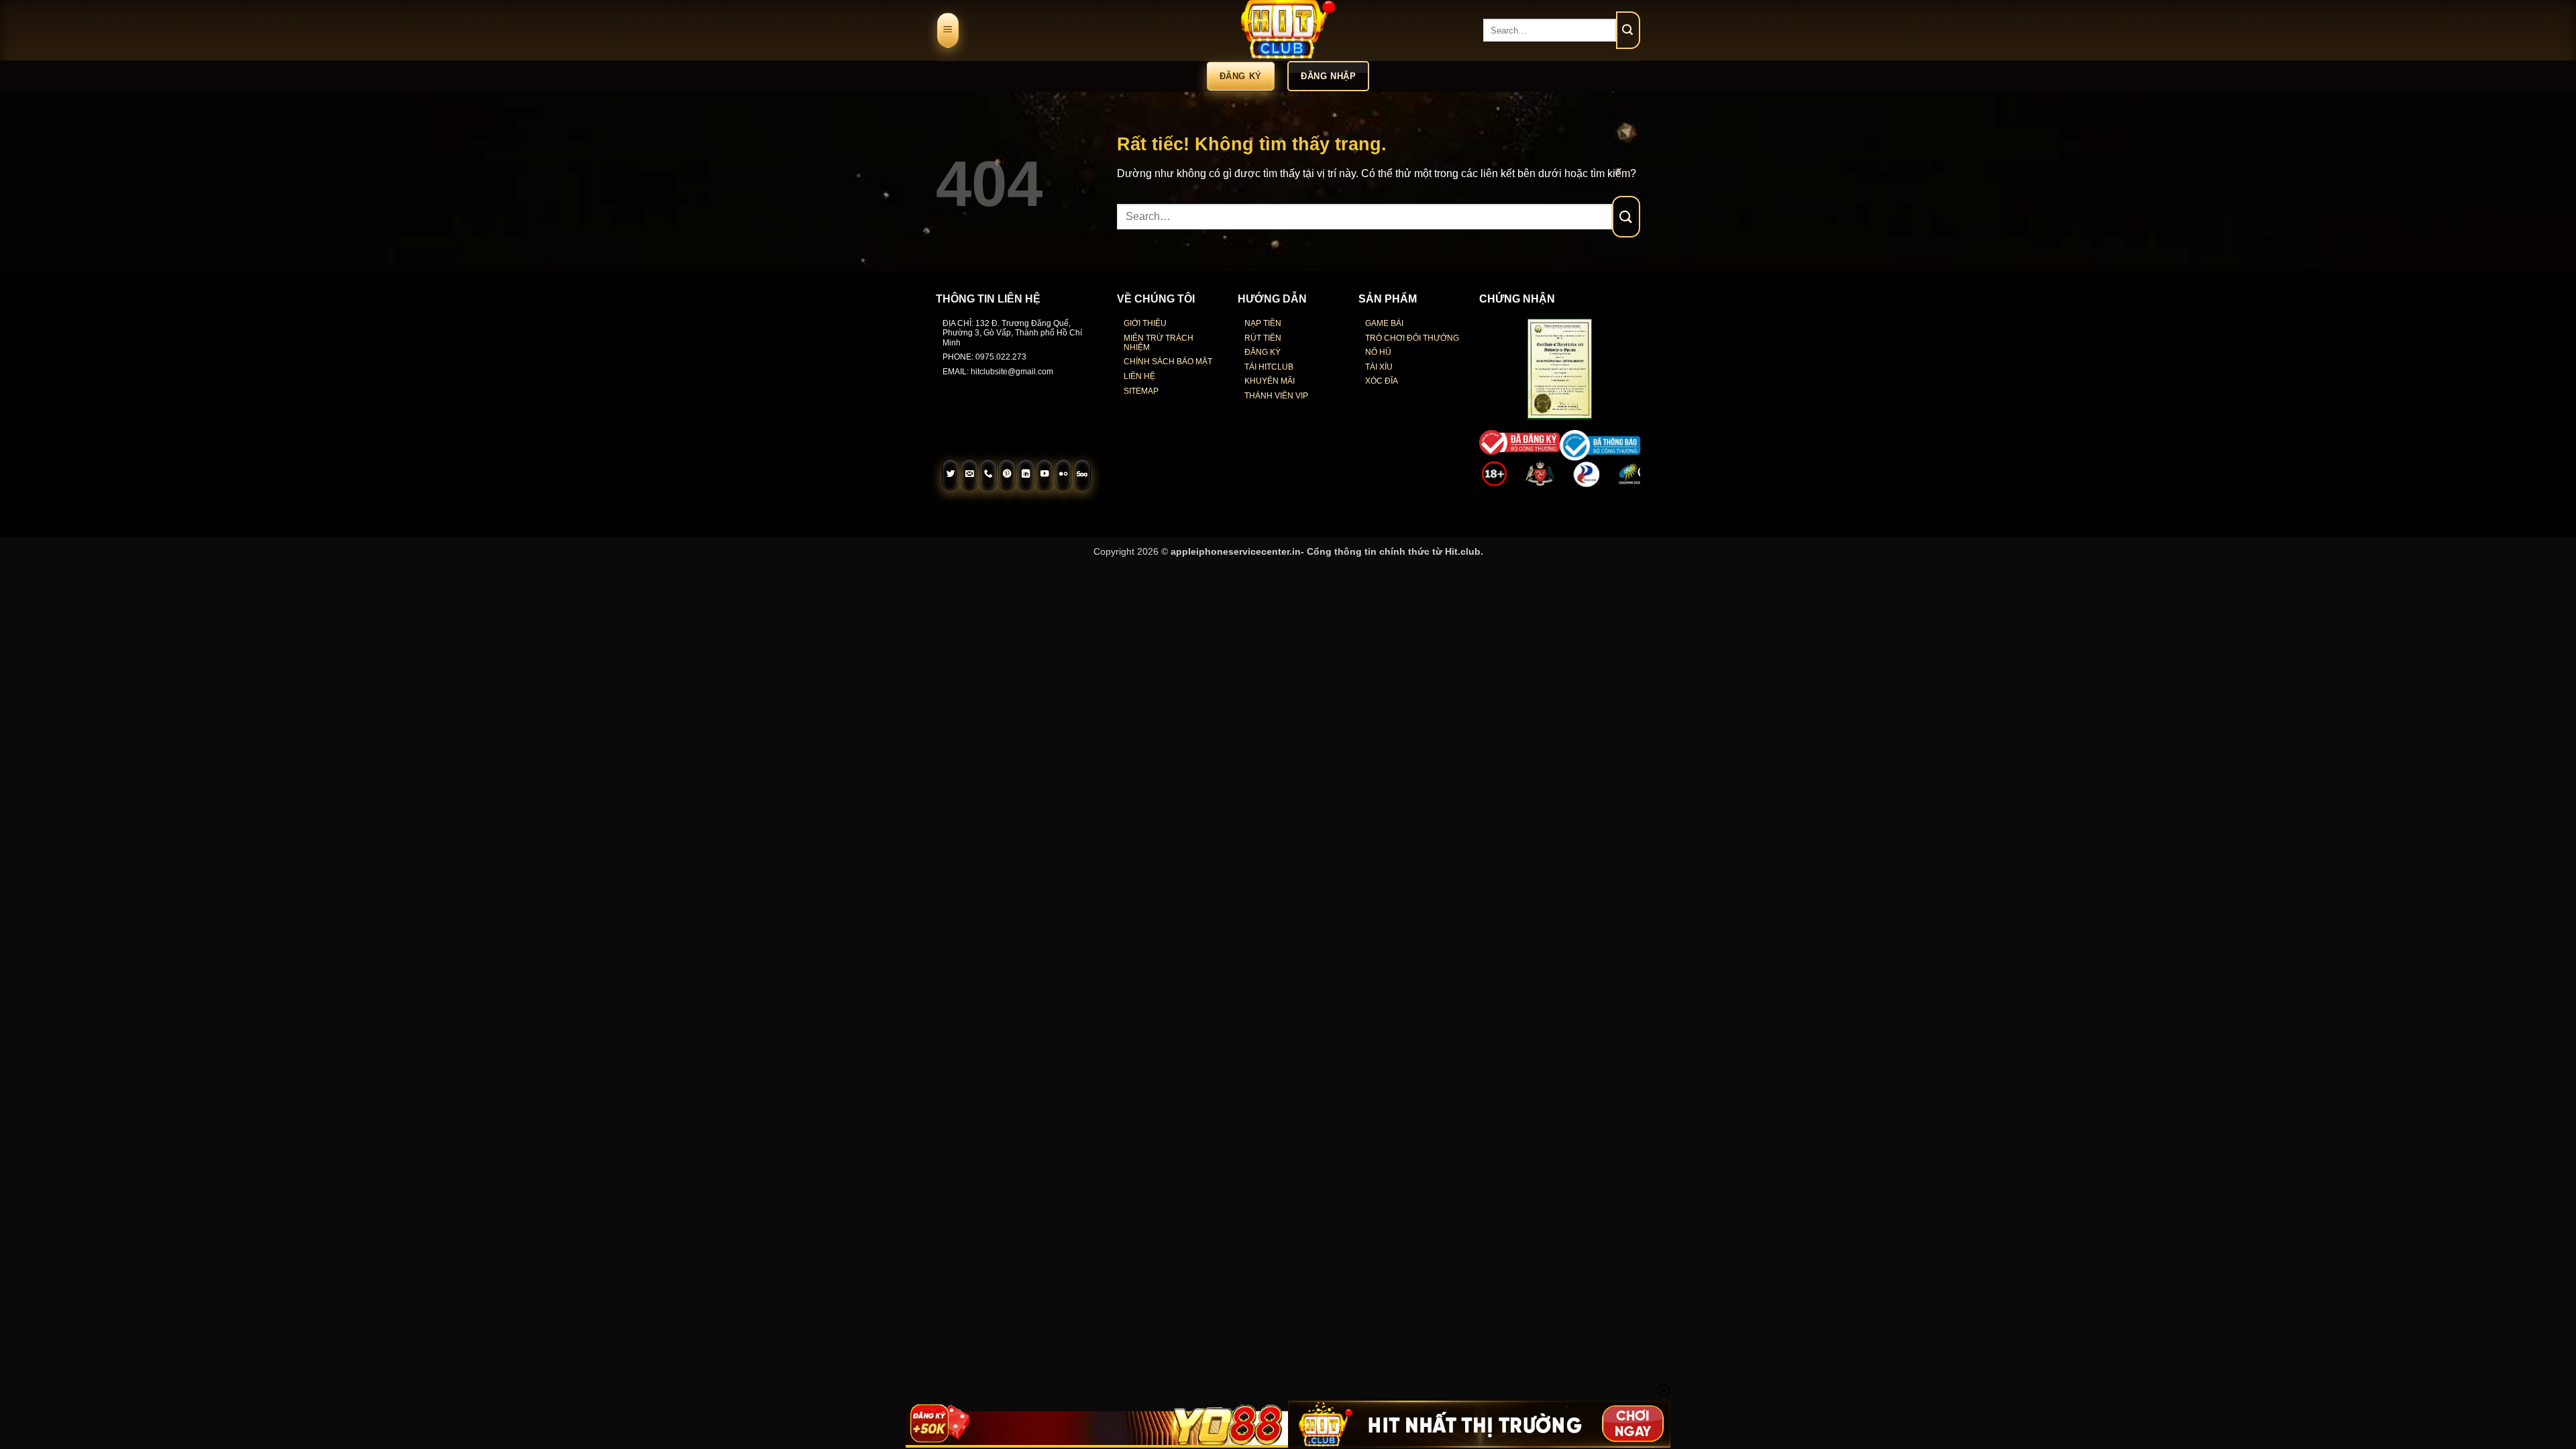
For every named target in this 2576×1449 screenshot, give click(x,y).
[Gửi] (1628, 30)
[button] (948, 31)
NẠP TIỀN (1263, 323)
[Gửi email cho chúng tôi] (969, 475)
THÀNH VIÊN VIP (1276, 396)
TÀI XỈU (1379, 367)
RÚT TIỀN (1263, 338)
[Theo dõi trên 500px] (1082, 475)
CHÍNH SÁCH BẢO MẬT (1168, 362)
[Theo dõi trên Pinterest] (1007, 475)
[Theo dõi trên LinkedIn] (1026, 475)
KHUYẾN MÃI (1270, 381)
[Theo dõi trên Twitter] (951, 475)
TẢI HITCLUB (1269, 367)
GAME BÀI (1384, 323)
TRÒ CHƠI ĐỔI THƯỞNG (1412, 338)
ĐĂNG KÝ (1263, 352)
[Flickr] (1063, 475)
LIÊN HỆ (1139, 376)
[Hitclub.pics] (1288, 30)
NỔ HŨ (1378, 352)
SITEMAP (1141, 391)
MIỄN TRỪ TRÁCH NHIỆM (1159, 343)
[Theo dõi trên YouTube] (1044, 475)
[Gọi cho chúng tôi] (988, 475)
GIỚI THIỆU (1145, 323)
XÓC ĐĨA (1382, 381)
